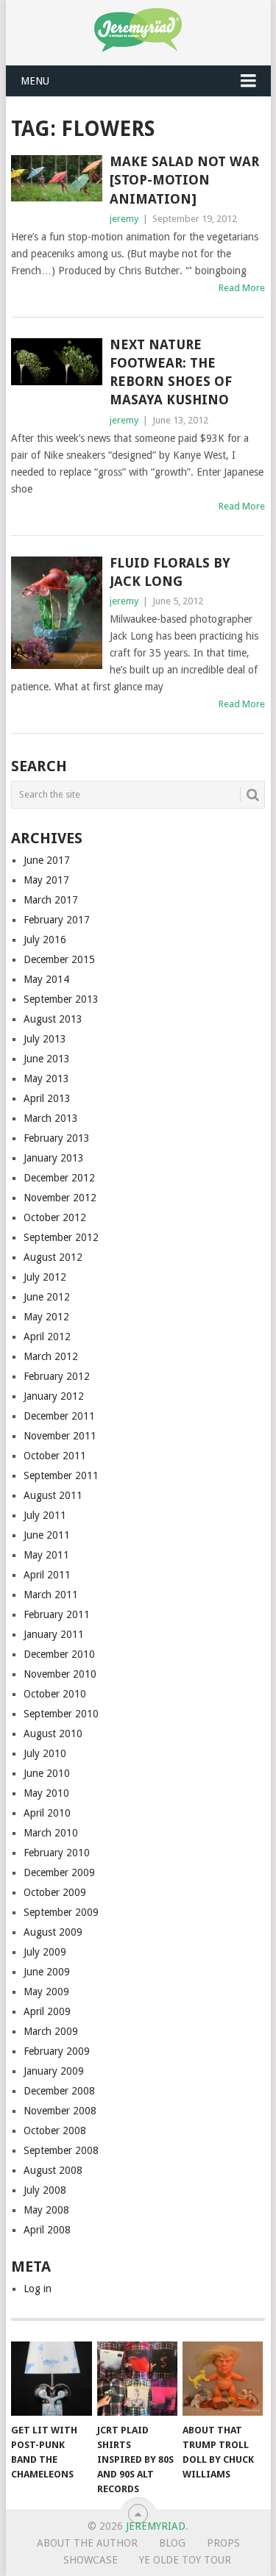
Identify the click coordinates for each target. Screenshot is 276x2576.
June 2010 (47, 1773)
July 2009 (45, 1952)
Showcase (91, 2560)
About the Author (87, 2543)
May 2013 (46, 1078)
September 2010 (61, 1714)
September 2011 (61, 1475)
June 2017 (47, 860)
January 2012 (54, 1396)
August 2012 (53, 1257)
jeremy (124, 219)
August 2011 (53, 1495)
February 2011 (57, 1614)
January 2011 (54, 1634)
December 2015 (59, 959)
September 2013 (61, 999)
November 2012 (60, 1198)
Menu (35, 81)
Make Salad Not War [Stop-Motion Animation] (184, 180)
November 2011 (60, 1436)
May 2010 (46, 1793)
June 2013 (47, 1059)
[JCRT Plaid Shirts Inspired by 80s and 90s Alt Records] (137, 2379)
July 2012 (45, 1277)
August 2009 (53, 1932)
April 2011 (47, 1575)
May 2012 (46, 1317)
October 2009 (55, 1892)
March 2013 (51, 1118)
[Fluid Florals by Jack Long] (57, 613)
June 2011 (47, 1535)
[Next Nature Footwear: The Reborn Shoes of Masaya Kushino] (57, 362)
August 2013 (53, 1019)
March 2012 (51, 1356)
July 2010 (45, 1753)
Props (223, 2543)
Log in (38, 2289)
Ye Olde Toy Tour (185, 2560)
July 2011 (45, 1515)
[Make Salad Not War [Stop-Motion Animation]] (57, 178)
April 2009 (47, 2011)
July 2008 (45, 2190)
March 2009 (51, 2031)
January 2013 (54, 1158)
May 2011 (46, 1555)
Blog (172, 2543)
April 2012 (47, 1337)
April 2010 (47, 1813)
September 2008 (61, 2150)
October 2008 (55, 2130)
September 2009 (61, 1912)
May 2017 (46, 880)
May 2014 (46, 979)
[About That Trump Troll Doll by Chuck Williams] (223, 2379)
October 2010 (55, 1694)
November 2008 (60, 2111)
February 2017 (57, 920)
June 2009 (47, 1972)
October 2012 (55, 1217)
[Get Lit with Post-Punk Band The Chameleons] (51, 2379)
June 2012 (47, 1297)
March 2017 (51, 900)
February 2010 (57, 1853)
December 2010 (59, 1654)
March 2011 (51, 1595)
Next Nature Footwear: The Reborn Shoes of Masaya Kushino (171, 372)
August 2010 (53, 1734)
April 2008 (47, 2230)
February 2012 (57, 1376)
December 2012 (59, 1178)
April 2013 (47, 1098)
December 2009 (59, 1872)
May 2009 (46, 1992)
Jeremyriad (156, 2526)
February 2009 (57, 2051)
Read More (242, 288)
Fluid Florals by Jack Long (170, 572)
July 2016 (45, 940)
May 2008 (46, 2210)
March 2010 (51, 1833)
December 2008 (59, 2091)
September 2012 (61, 1237)
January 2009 (54, 2071)
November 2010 (60, 1674)
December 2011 (59, 1416)
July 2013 (45, 1039)
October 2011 (55, 1456)
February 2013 (57, 1138)
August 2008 (53, 2170)
